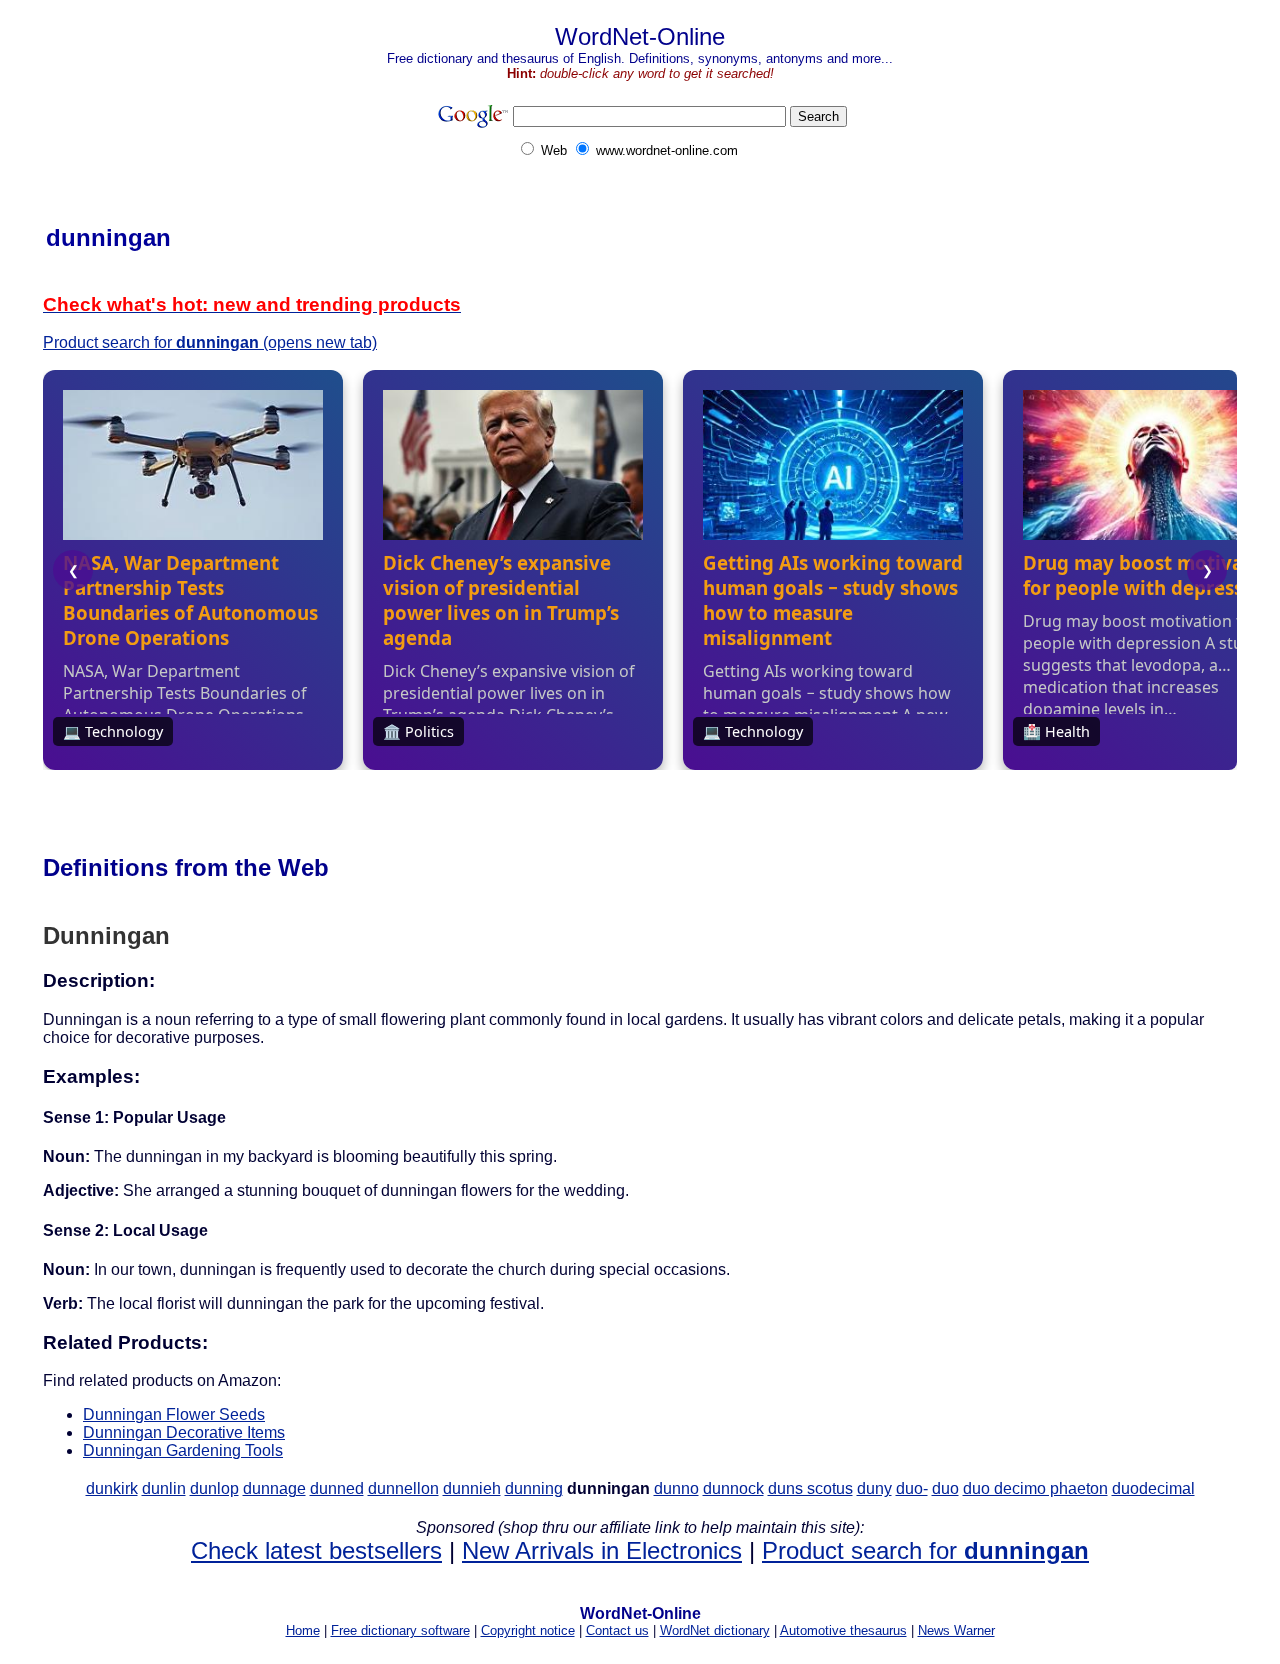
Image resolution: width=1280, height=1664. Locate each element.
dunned (337, 1488)
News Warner (956, 1630)
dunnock (733, 1488)
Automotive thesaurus (843, 1630)
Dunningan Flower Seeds (174, 1414)
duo (945, 1488)
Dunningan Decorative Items (184, 1432)
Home (303, 1630)
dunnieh (472, 1488)
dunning (534, 1488)
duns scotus (810, 1488)
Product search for (925, 1550)
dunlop (214, 1488)
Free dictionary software (400, 1630)
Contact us (617, 1630)
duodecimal (1153, 1488)
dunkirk (112, 1488)
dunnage (274, 1488)
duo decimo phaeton (1035, 1488)
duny (874, 1488)
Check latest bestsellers (316, 1550)
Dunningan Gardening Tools (183, 1450)
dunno (676, 1488)
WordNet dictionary (715, 1630)
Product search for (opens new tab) (210, 342)
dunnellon (403, 1488)
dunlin (164, 1488)
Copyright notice (528, 1630)
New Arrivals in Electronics (602, 1550)
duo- (912, 1488)
